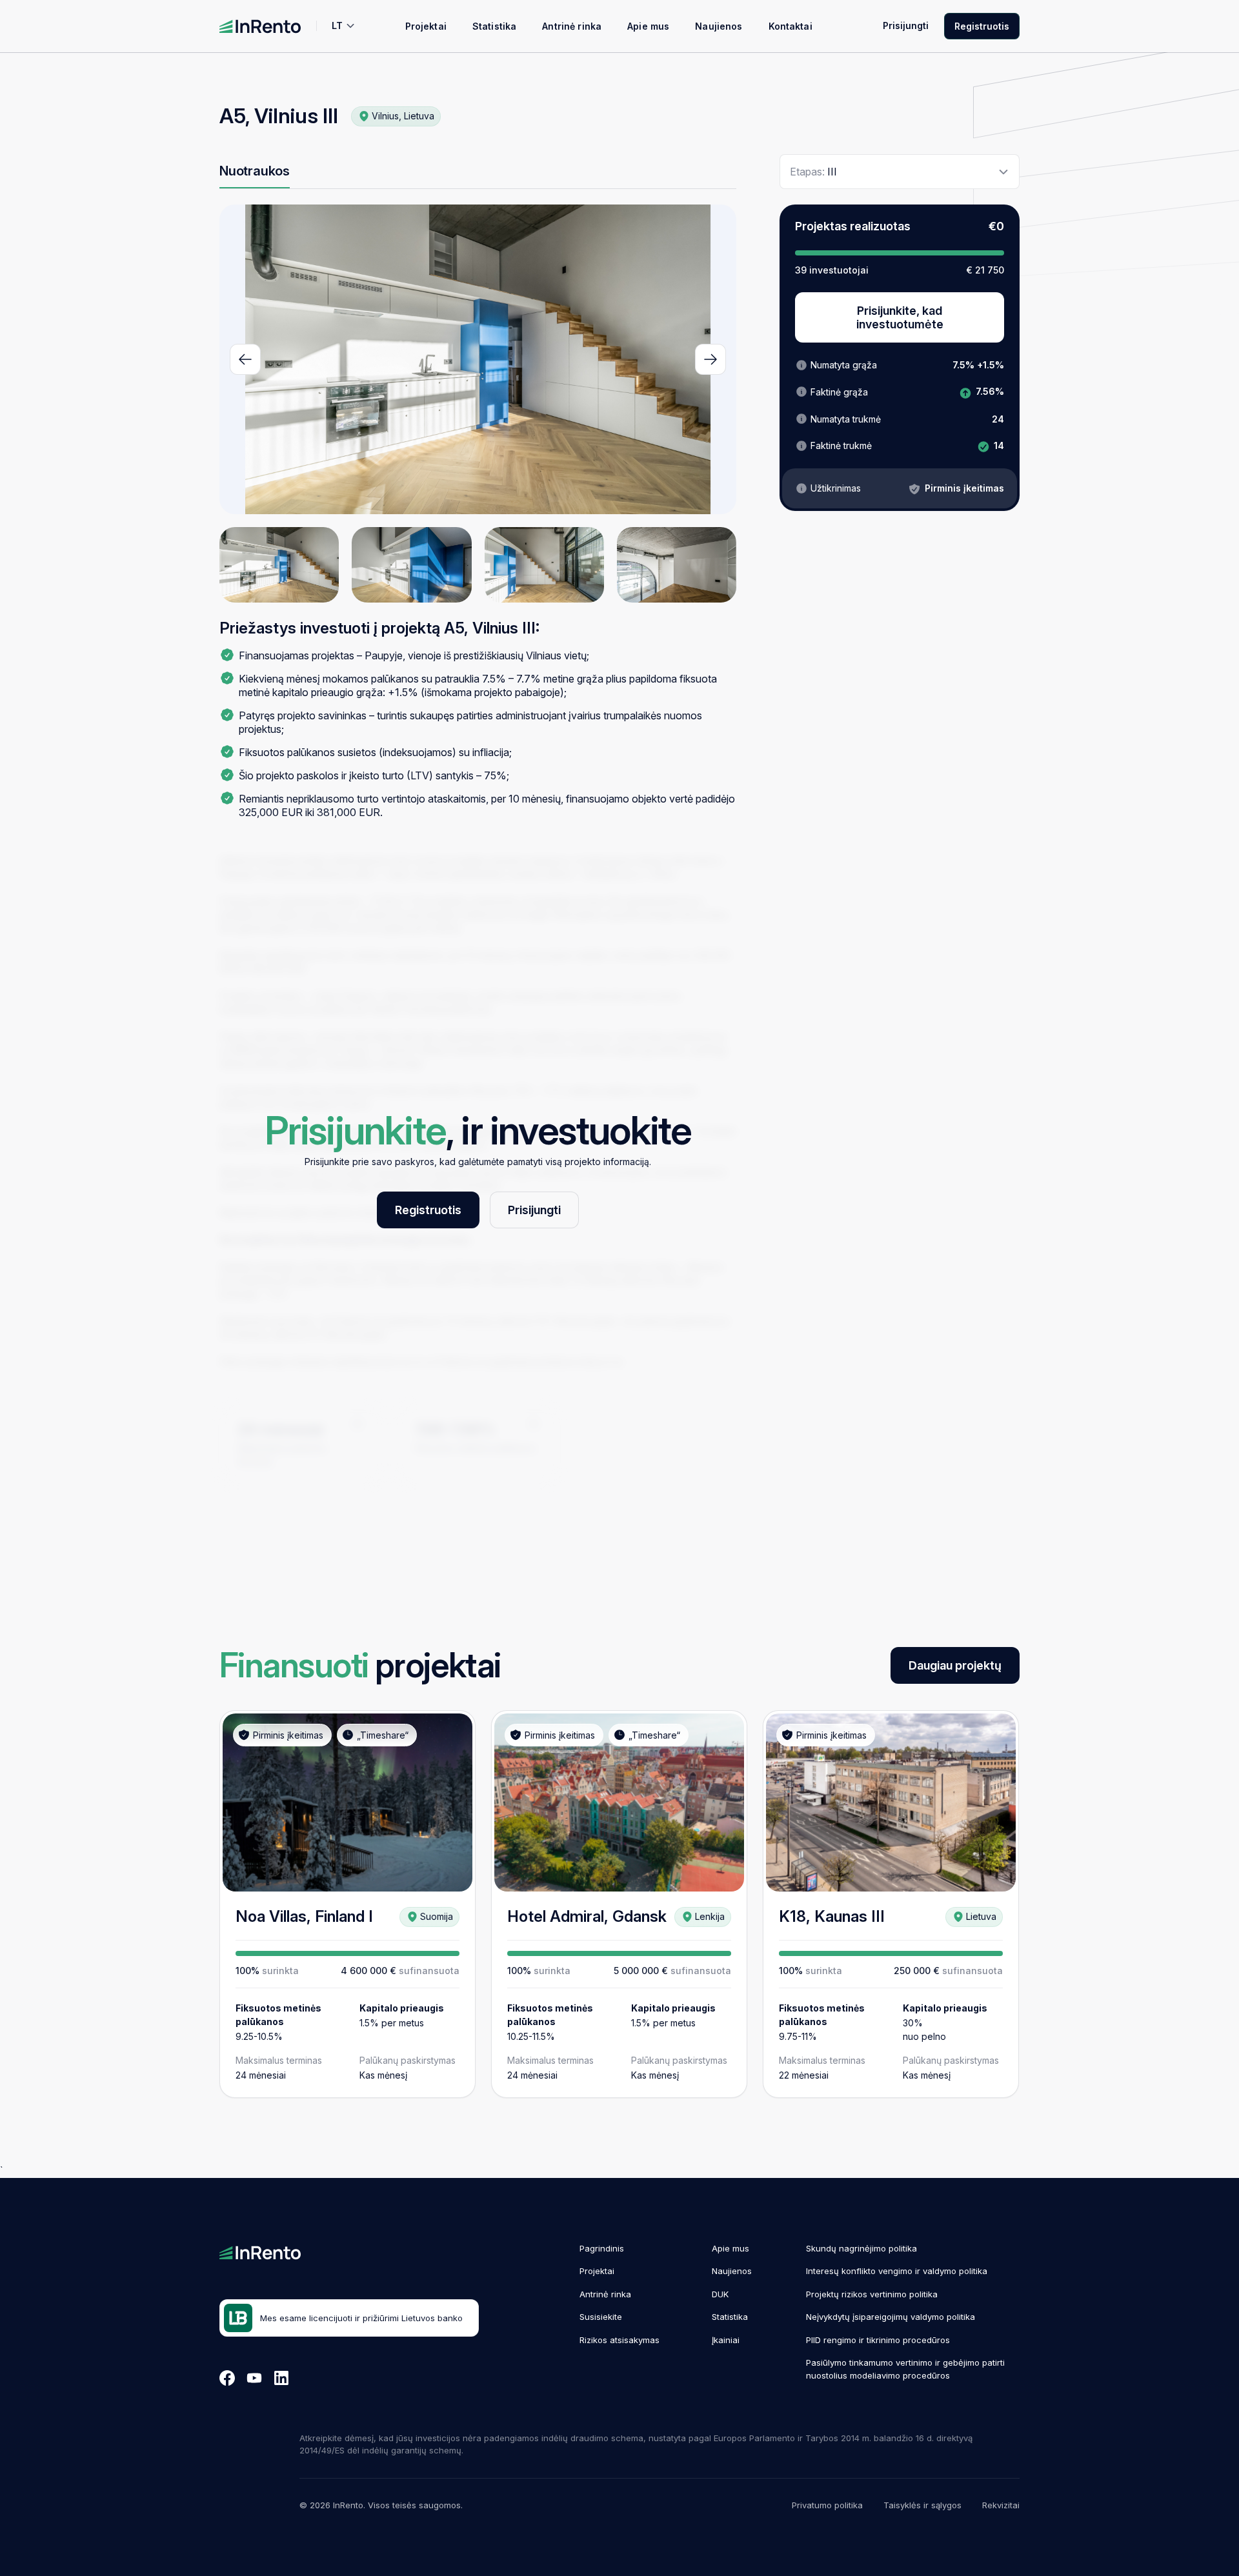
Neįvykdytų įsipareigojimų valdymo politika (891, 2317)
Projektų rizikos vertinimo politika (872, 2294)
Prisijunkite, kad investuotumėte (900, 317)
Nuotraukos (255, 171)
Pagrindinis (602, 2248)
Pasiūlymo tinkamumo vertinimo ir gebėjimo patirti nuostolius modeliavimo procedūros (905, 2369)
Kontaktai (791, 26)
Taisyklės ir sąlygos (922, 2505)
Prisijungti (906, 25)
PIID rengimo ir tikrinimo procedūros (878, 2340)
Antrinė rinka (572, 26)
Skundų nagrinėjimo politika (861, 2248)
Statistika (494, 26)
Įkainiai (726, 2340)
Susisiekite (601, 2317)
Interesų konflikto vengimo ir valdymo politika (897, 2271)
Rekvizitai (1001, 2505)
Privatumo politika (827, 2505)
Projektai (426, 26)
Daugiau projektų (955, 1665)
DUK (720, 2294)
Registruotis (982, 26)
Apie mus (648, 26)
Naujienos (719, 26)
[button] (245, 359)
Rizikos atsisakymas (619, 2340)
